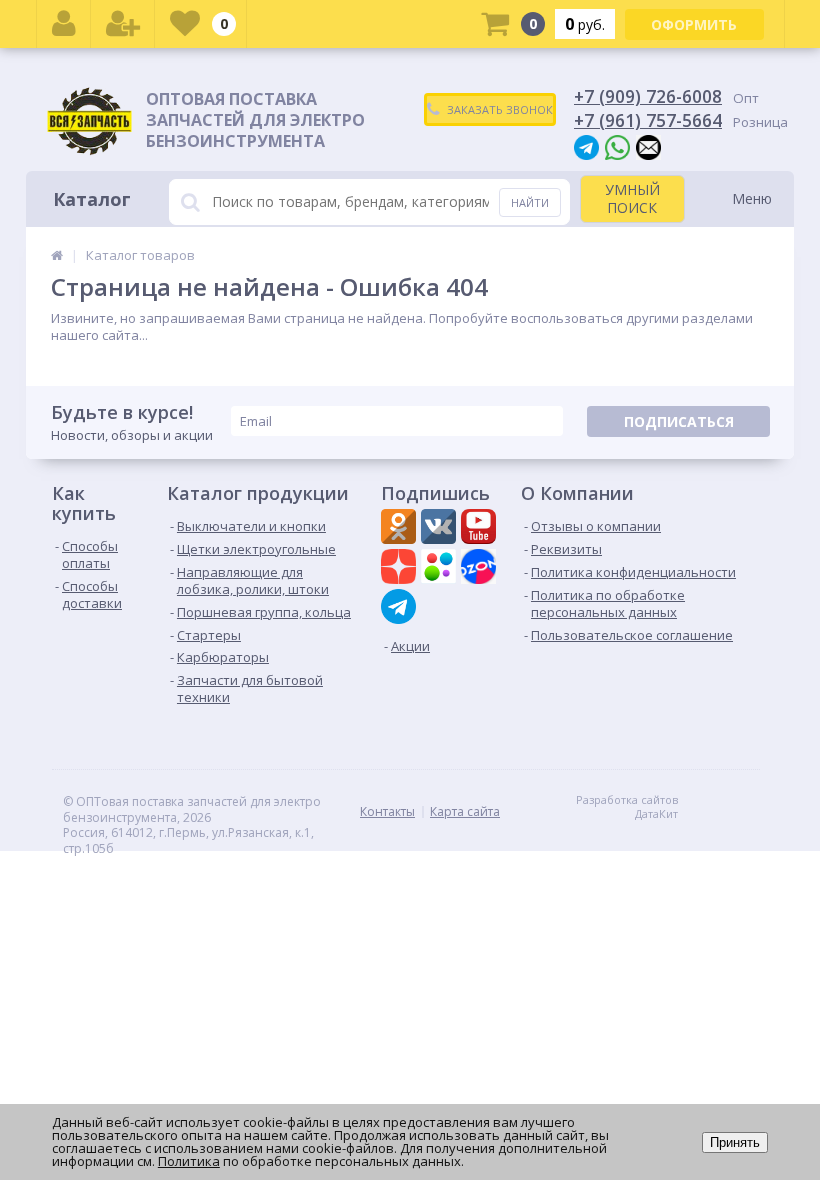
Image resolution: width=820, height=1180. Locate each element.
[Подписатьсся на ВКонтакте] (441, 529)
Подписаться (679, 421)
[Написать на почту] (648, 146)
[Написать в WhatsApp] (617, 146)
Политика (189, 1161)
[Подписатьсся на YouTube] (481, 529)
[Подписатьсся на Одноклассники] (401, 529)
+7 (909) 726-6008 (648, 96)
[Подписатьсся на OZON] (481, 569)
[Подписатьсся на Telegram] (401, 606)
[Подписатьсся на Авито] (441, 569)
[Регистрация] (123, 24)
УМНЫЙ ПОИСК (632, 198)
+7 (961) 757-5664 (648, 120)
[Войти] (64, 24)
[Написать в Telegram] (586, 146)
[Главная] (57, 255)
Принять (735, 1142)
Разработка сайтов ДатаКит (627, 807)
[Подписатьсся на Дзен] (401, 569)
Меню (752, 198)
